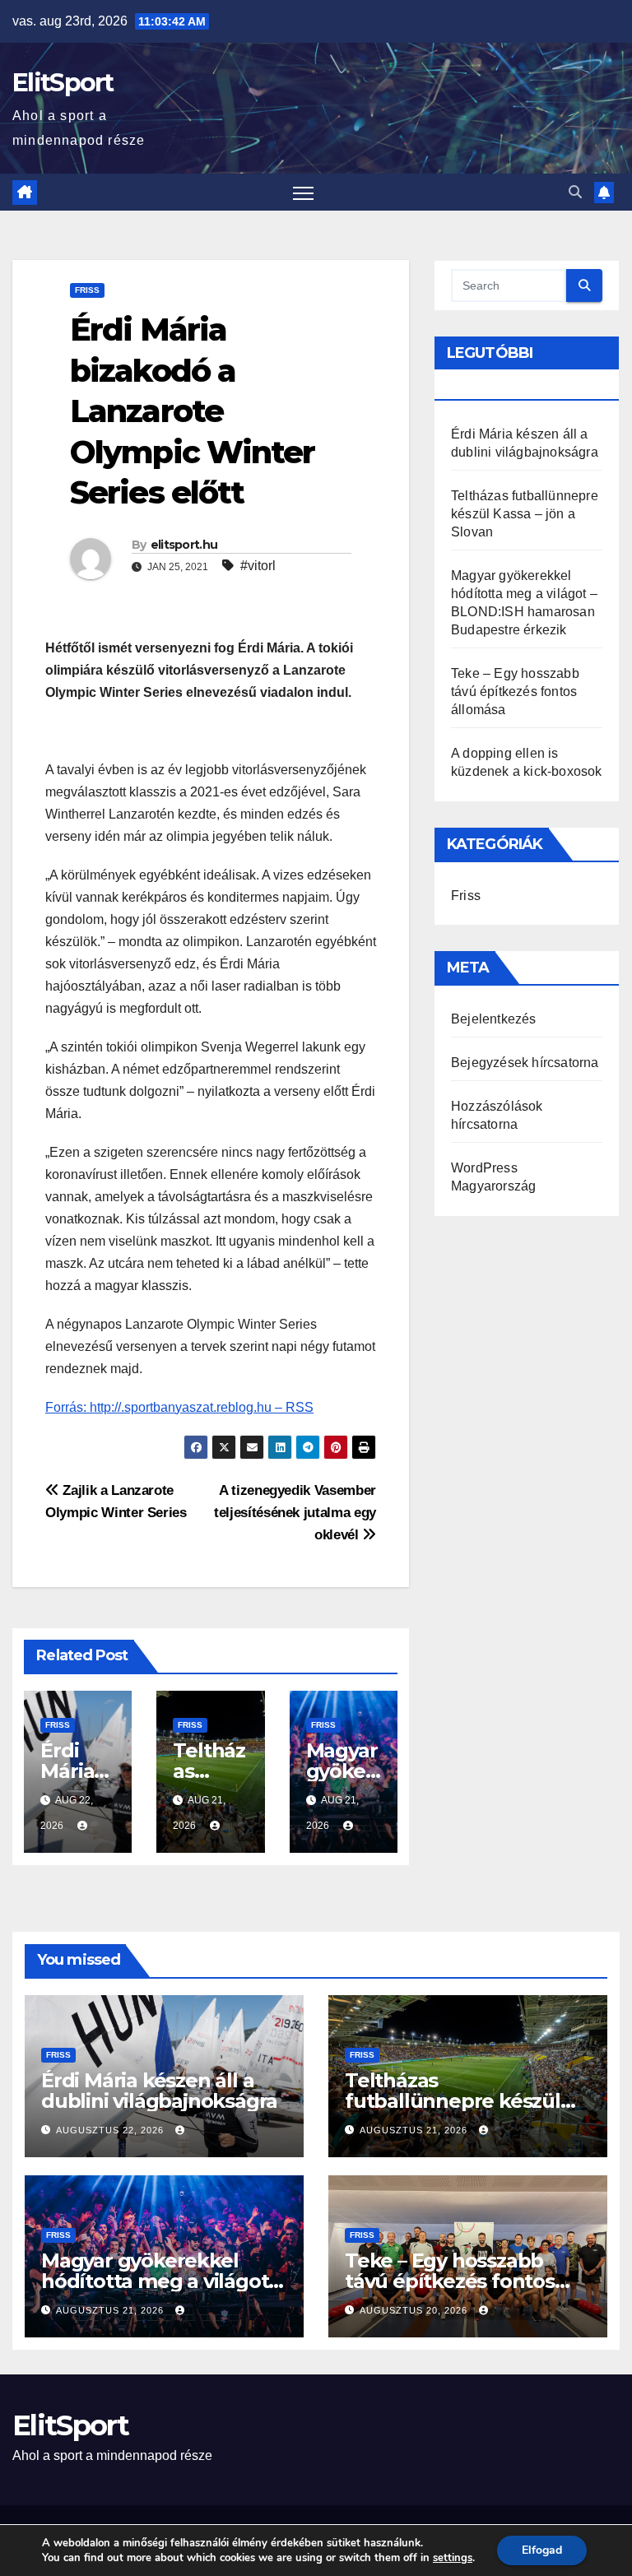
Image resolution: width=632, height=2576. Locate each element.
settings (453, 2558)
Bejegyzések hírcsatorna (525, 1063)
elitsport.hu (184, 545)
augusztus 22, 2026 (112, 2130)
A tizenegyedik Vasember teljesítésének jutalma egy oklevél (295, 1512)
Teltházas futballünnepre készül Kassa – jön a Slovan (525, 514)
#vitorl (258, 566)
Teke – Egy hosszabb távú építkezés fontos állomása (515, 692)
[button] (575, 192)
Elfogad (542, 2550)
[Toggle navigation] (303, 192)
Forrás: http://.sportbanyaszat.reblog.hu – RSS (179, 1407)
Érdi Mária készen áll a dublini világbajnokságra (159, 2091)
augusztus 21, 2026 (415, 2130)
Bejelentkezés (494, 1019)
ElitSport (63, 83)
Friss (87, 290)
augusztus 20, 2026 (415, 2310)
